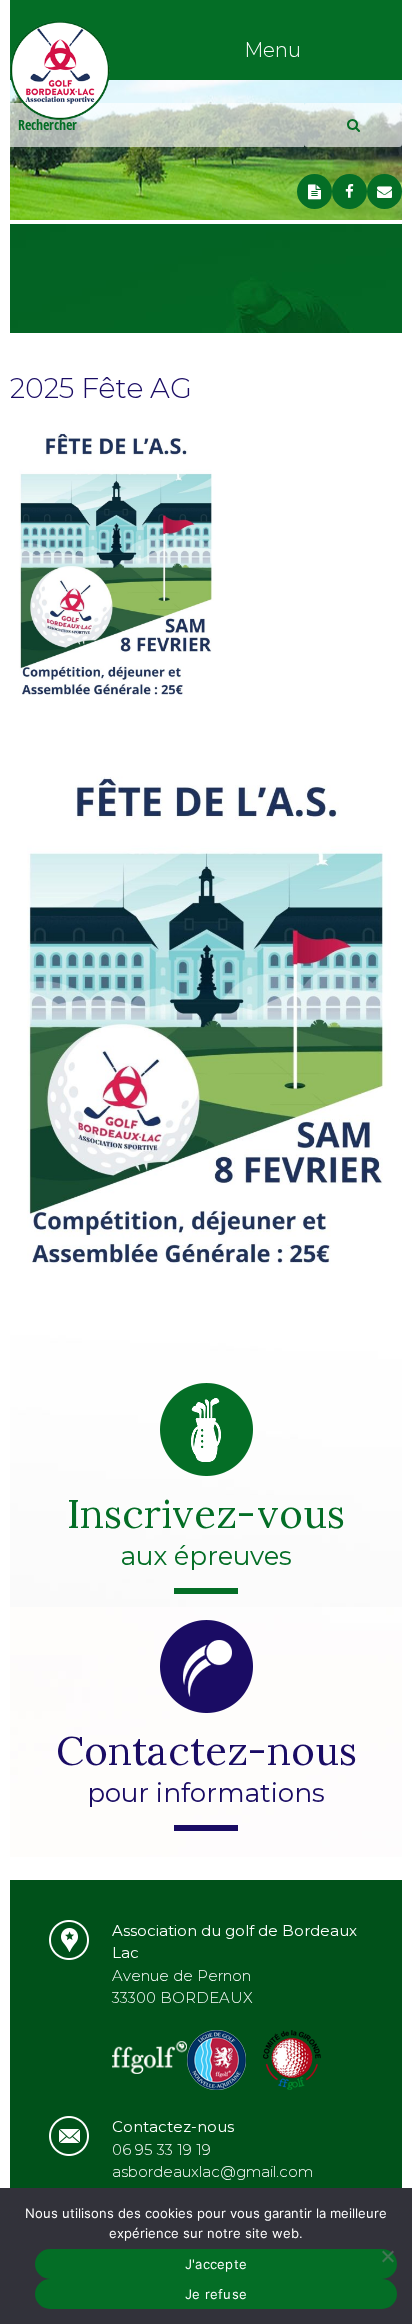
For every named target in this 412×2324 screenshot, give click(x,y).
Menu (272, 50)
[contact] (384, 191)
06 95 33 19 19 (161, 2149)
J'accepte (216, 2264)
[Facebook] (349, 191)
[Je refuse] (387, 2256)
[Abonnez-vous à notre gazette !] (314, 191)
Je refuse (216, 2294)
